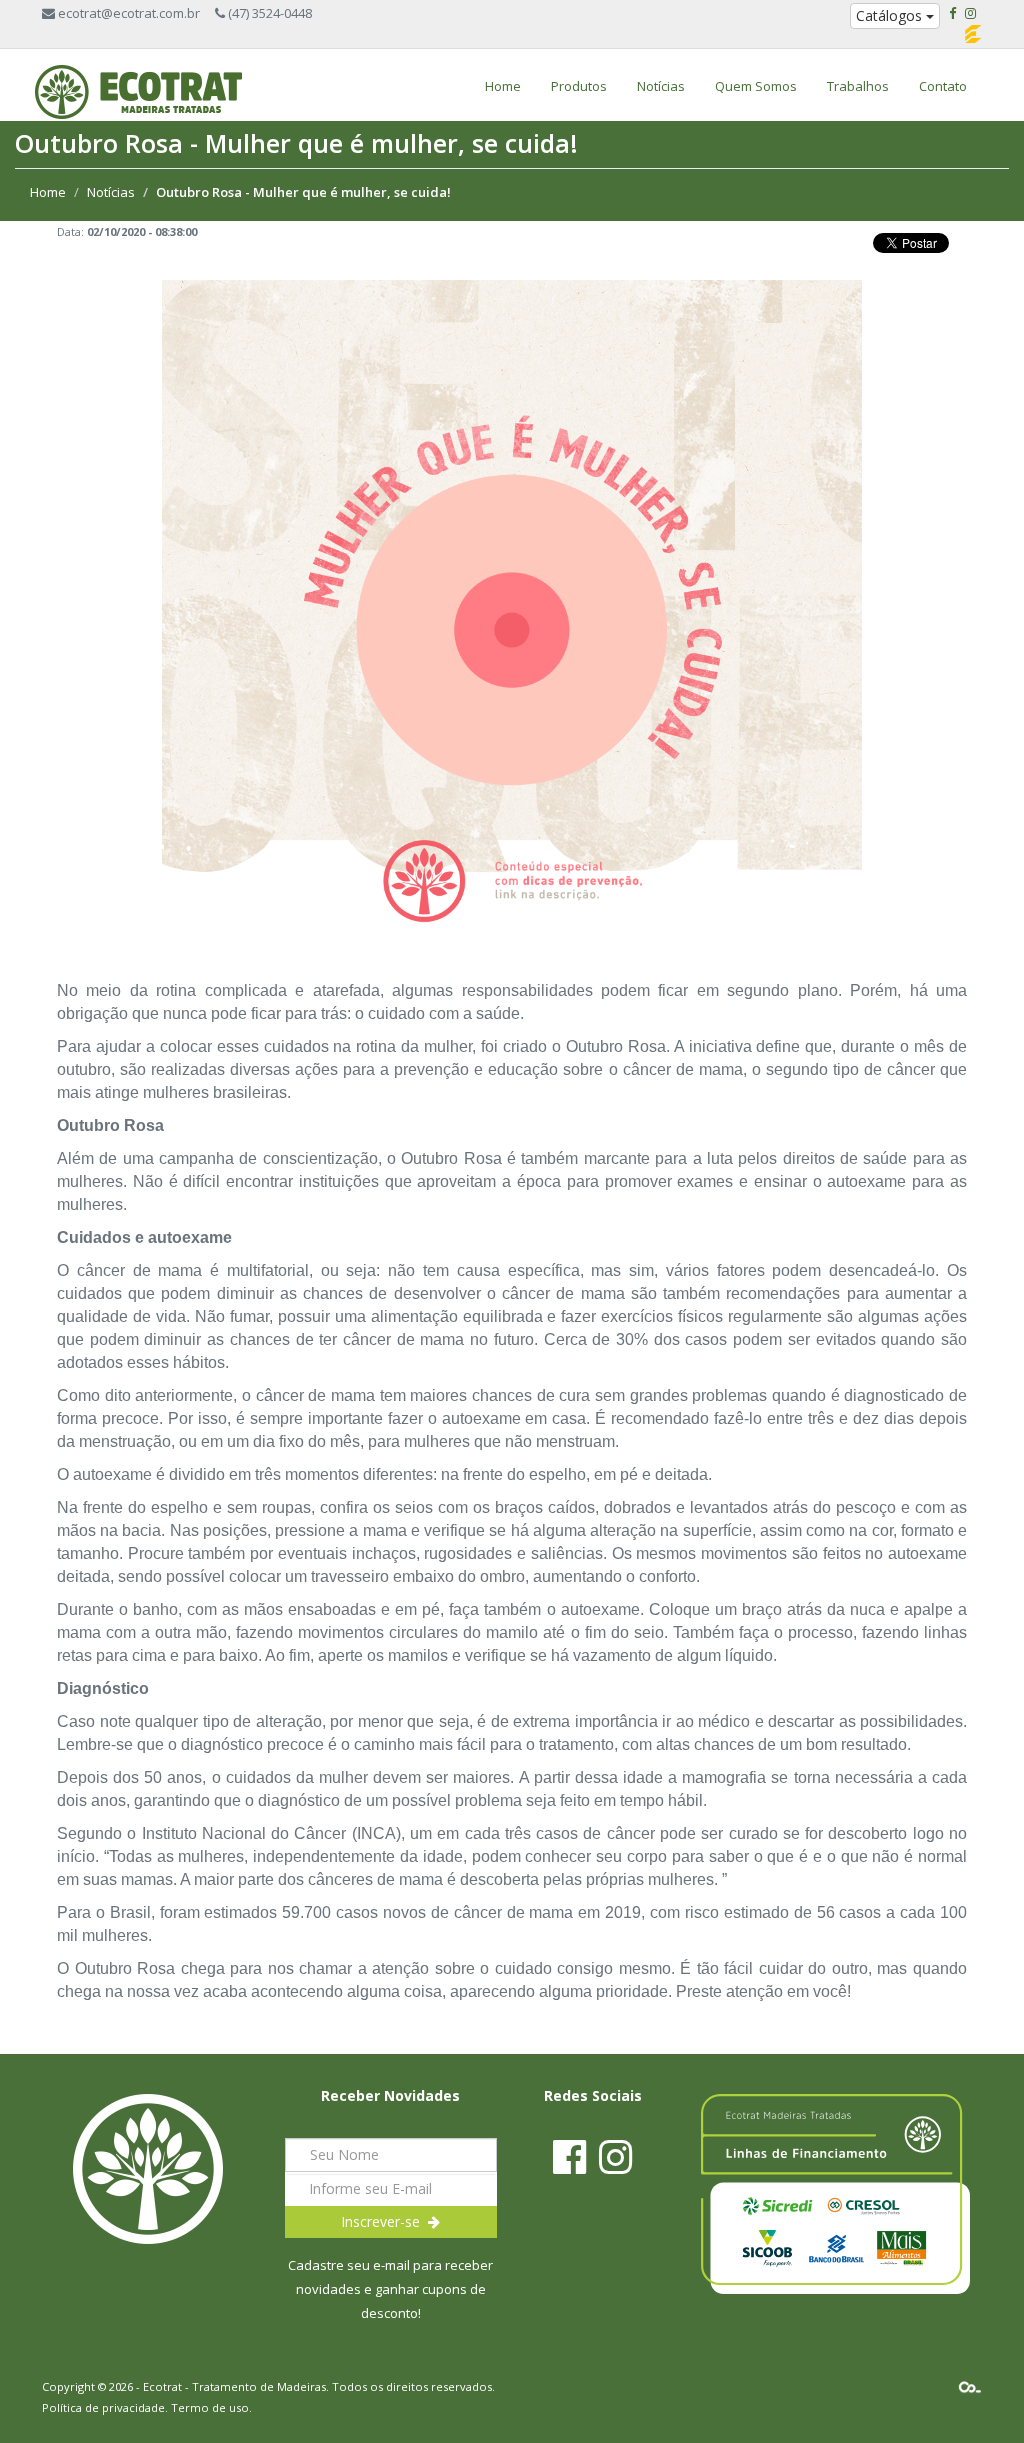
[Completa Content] (970, 2386)
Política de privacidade (103, 2407)
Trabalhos (858, 86)
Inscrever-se (384, 2221)
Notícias (661, 86)
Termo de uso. (211, 2407)
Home (503, 86)
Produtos (579, 86)
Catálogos (891, 15)
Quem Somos (756, 86)
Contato (943, 86)
